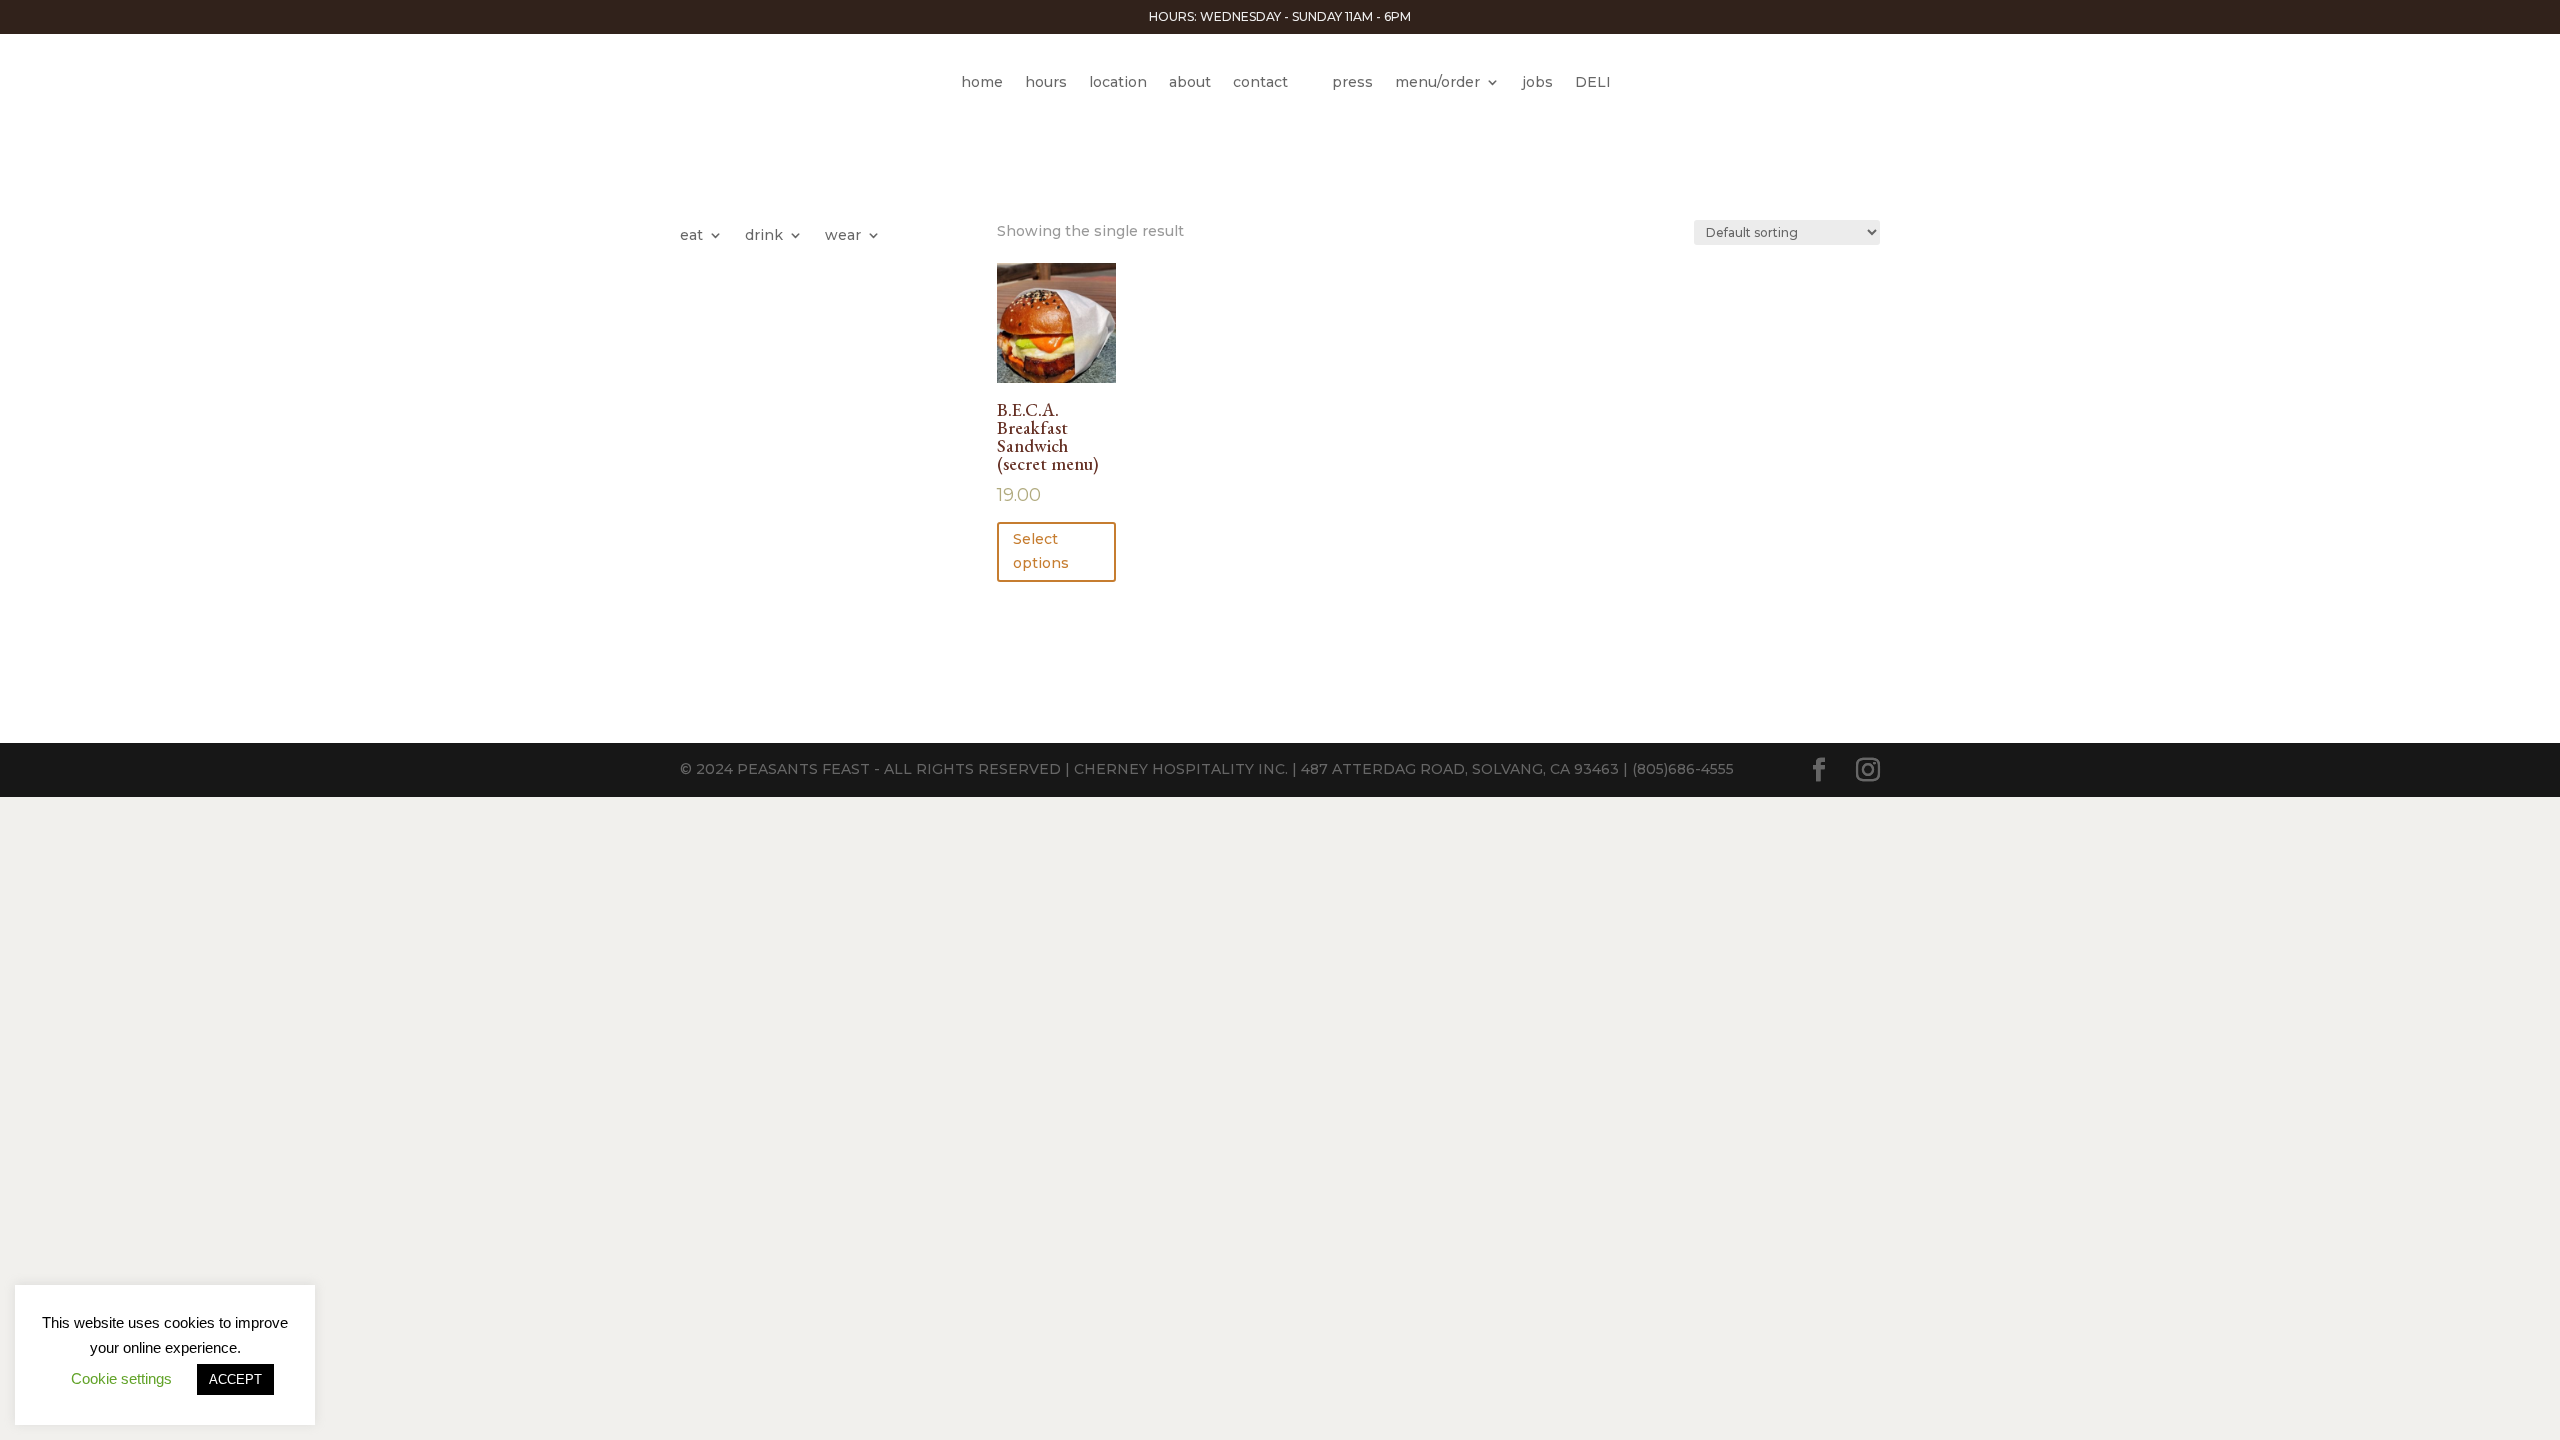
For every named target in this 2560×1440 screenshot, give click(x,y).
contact (1260, 82)
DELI (1593, 82)
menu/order (1437, 82)
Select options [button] (1041, 551)
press (1352, 82)
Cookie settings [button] (121, 1378)
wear (843, 236)
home (982, 82)
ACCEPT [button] (235, 1379)
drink (764, 236)
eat (691, 236)
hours (1046, 82)
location (1118, 82)
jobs (1537, 82)
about (1190, 82)
